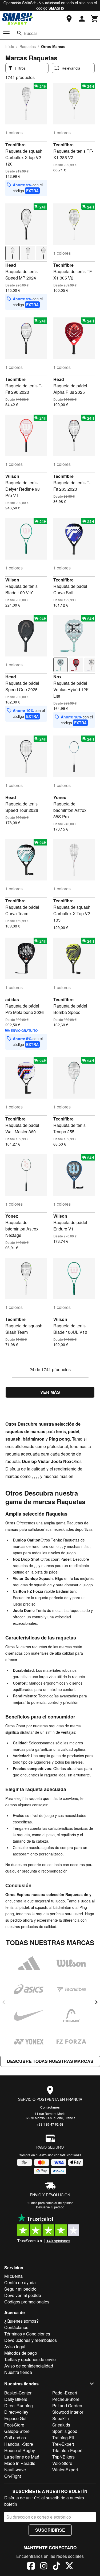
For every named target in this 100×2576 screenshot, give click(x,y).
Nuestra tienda (18, 2372)
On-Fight (13, 2476)
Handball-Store (19, 2444)
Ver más (50, 1392)
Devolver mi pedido (23, 2295)
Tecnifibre (15, 145)
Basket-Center (18, 2393)
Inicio (10, 46)
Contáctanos (50, 2107)
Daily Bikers (16, 2399)
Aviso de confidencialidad (29, 2366)
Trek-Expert (63, 2444)
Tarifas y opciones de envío (30, 2359)
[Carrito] (95, 19)
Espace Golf (16, 2418)
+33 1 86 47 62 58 (50, 2124)
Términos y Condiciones (27, 2334)
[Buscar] (19, 33)
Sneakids (61, 2425)
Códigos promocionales (27, 2302)
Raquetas (28, 46)
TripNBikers (63, 2457)
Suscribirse (50, 2530)
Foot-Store (14, 2425)
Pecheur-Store (66, 2399)
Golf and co (15, 2438)
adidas (12, 999)
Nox (57, 677)
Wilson (12, 476)
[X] (69, 2567)
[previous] (4, 2002)
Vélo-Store (62, 2463)
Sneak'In (61, 2418)
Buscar (30, 33)
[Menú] (6, 33)
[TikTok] (57, 2567)
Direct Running (19, 2406)
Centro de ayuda (20, 2282)
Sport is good (65, 2431)
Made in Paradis (20, 2463)
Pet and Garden (67, 2406)
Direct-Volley (16, 2412)
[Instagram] (44, 2567)
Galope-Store (17, 2431)
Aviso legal (15, 2347)
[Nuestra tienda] (69, 19)
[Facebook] (31, 2567)
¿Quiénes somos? (21, 2321)
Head (11, 265)
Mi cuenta (13, 2276)
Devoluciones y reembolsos (31, 2340)
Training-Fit (63, 2438)
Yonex (60, 797)
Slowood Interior (68, 2412)
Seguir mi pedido (20, 2289)
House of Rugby (20, 2450)
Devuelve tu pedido (50, 2207)
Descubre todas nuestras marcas (50, 2061)
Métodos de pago (21, 2353)
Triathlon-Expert (67, 2450)
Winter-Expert (65, 2470)
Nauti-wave (15, 2470)
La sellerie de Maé (22, 2457)
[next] (96, 2002)
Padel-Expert (65, 2393)
